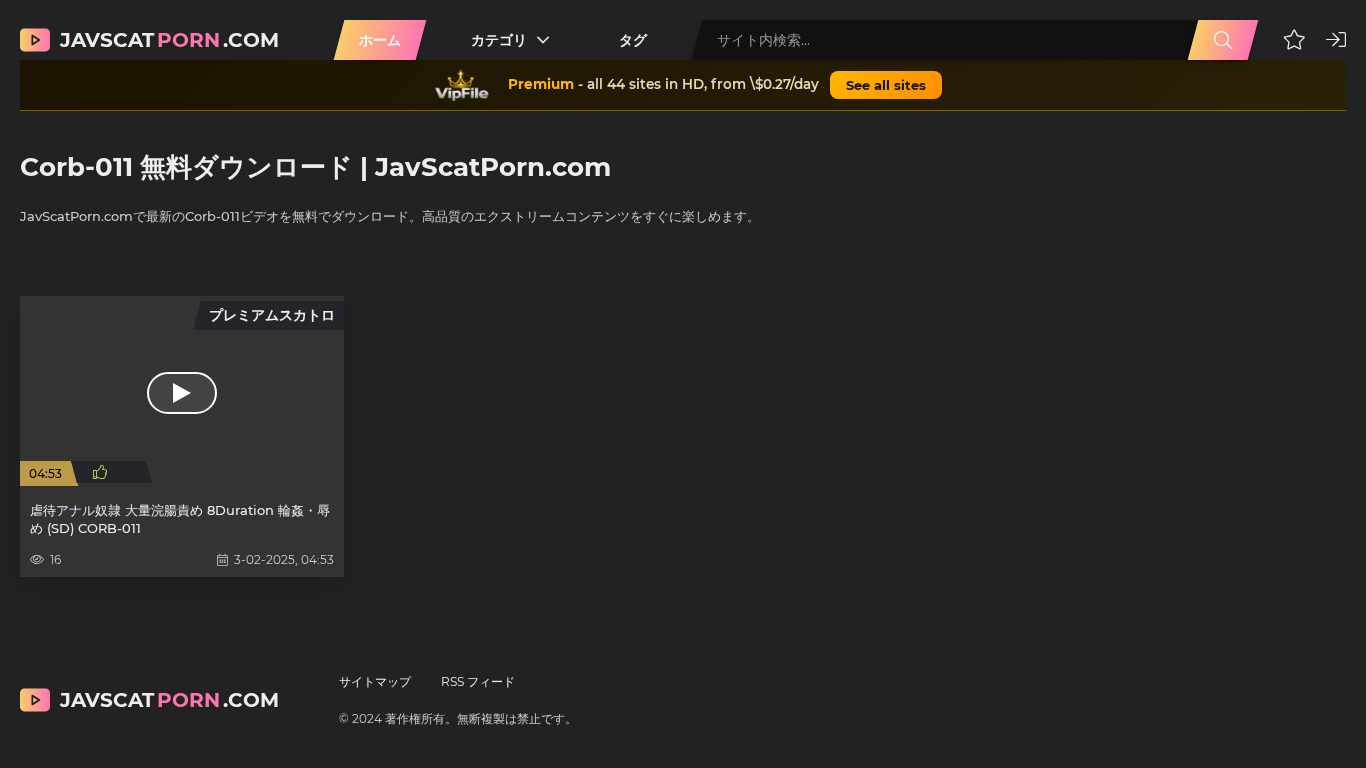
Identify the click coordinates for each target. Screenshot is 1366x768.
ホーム (380, 40)
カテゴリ (499, 40)
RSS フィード (478, 681)
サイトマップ (375, 681)
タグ (633, 40)
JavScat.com (169, 40)
